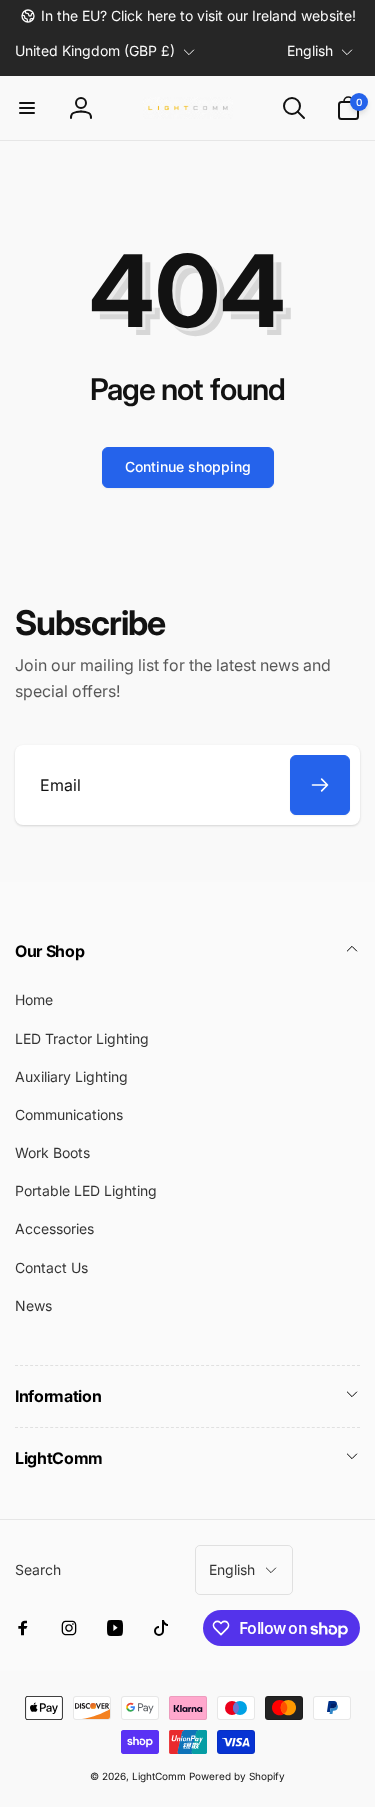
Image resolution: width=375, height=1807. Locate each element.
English (310, 50)
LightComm (159, 1776)
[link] (188, 16)
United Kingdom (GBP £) (95, 50)
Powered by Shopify (237, 1776)
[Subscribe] (320, 785)
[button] (27, 108)
